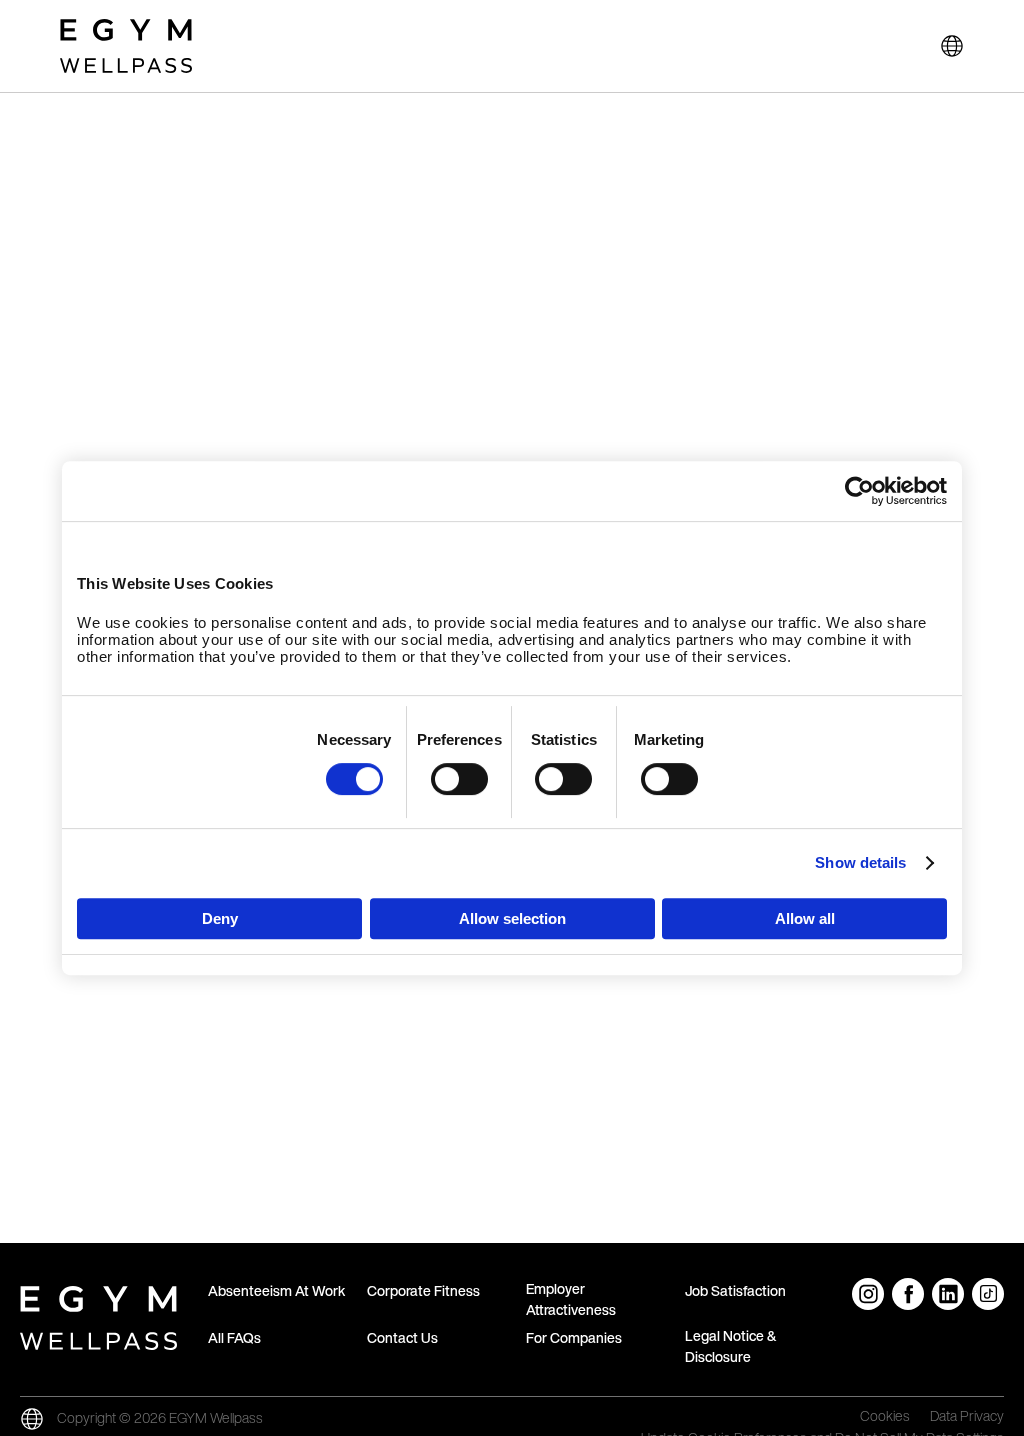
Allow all (805, 918)
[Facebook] (908, 1294)
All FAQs (234, 1337)
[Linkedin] (948, 1294)
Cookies (885, 1417)
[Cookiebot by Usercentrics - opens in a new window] (859, 491)
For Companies (574, 1337)
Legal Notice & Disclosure (730, 1346)
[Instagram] (868, 1294)
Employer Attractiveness (571, 1299)
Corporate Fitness (423, 1290)
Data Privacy (967, 1417)
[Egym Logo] (98, 1314)
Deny (220, 918)
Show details (860, 862)
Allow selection (512, 918)
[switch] (459, 779)
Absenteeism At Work (276, 1290)
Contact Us (402, 1337)
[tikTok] (988, 1294)
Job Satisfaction (735, 1290)
